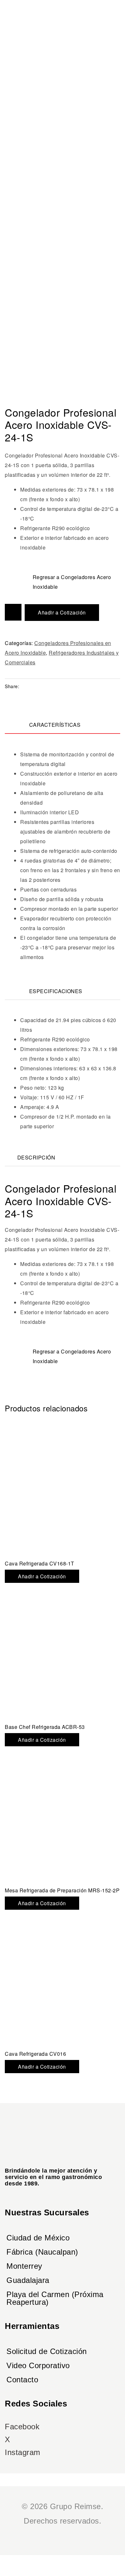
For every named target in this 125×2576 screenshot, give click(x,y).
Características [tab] (55, 725)
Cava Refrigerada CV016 (35, 2054)
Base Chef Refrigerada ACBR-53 (45, 1727)
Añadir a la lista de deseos (13, 612)
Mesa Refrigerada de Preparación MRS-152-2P (62, 1890)
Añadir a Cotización (62, 612)
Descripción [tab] (36, 1157)
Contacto (22, 2380)
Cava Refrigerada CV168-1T (40, 1563)
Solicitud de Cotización (47, 2351)
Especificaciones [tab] (56, 991)
